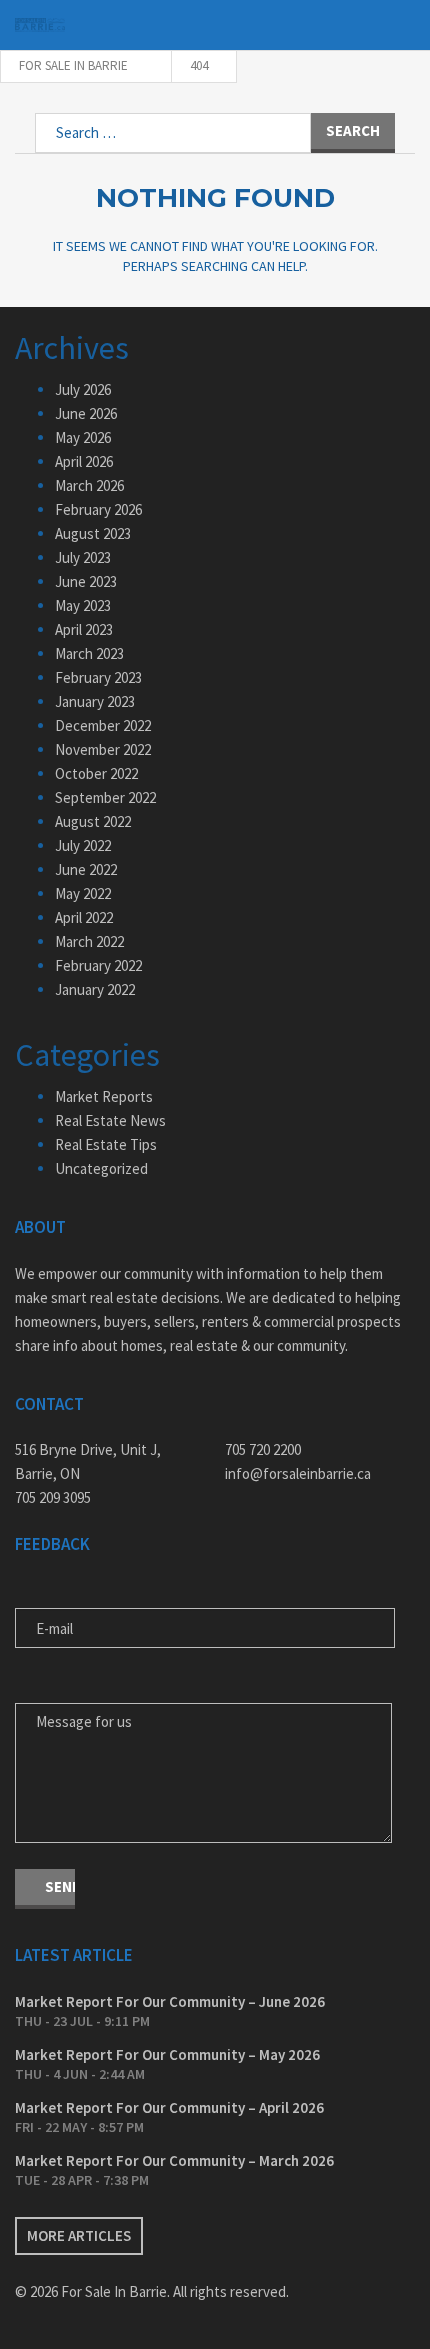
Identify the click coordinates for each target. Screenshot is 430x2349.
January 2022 (95, 989)
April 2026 (84, 461)
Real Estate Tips (106, 1144)
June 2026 (86, 413)
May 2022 (83, 893)
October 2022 (96, 773)
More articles (79, 2235)
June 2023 (86, 581)
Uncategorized (101, 1168)
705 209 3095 (53, 1497)
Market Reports (104, 1096)
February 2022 (98, 965)
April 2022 (84, 917)
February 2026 (98, 509)
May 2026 (83, 437)
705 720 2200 (263, 1449)
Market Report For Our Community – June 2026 (170, 2001)
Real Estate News (110, 1120)
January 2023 (95, 701)
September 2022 (105, 797)
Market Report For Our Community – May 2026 (167, 2054)
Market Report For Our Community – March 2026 (174, 2160)
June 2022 (86, 869)
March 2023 (89, 653)
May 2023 (83, 605)
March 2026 (89, 485)
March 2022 (89, 941)
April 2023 (84, 629)
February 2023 (98, 677)
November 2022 (103, 749)
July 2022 (83, 845)
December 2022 (103, 725)
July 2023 (83, 557)
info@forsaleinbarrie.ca (298, 1473)
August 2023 (93, 533)
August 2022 (93, 821)
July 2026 (83, 389)
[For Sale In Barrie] (40, 25)
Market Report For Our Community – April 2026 (169, 2107)
